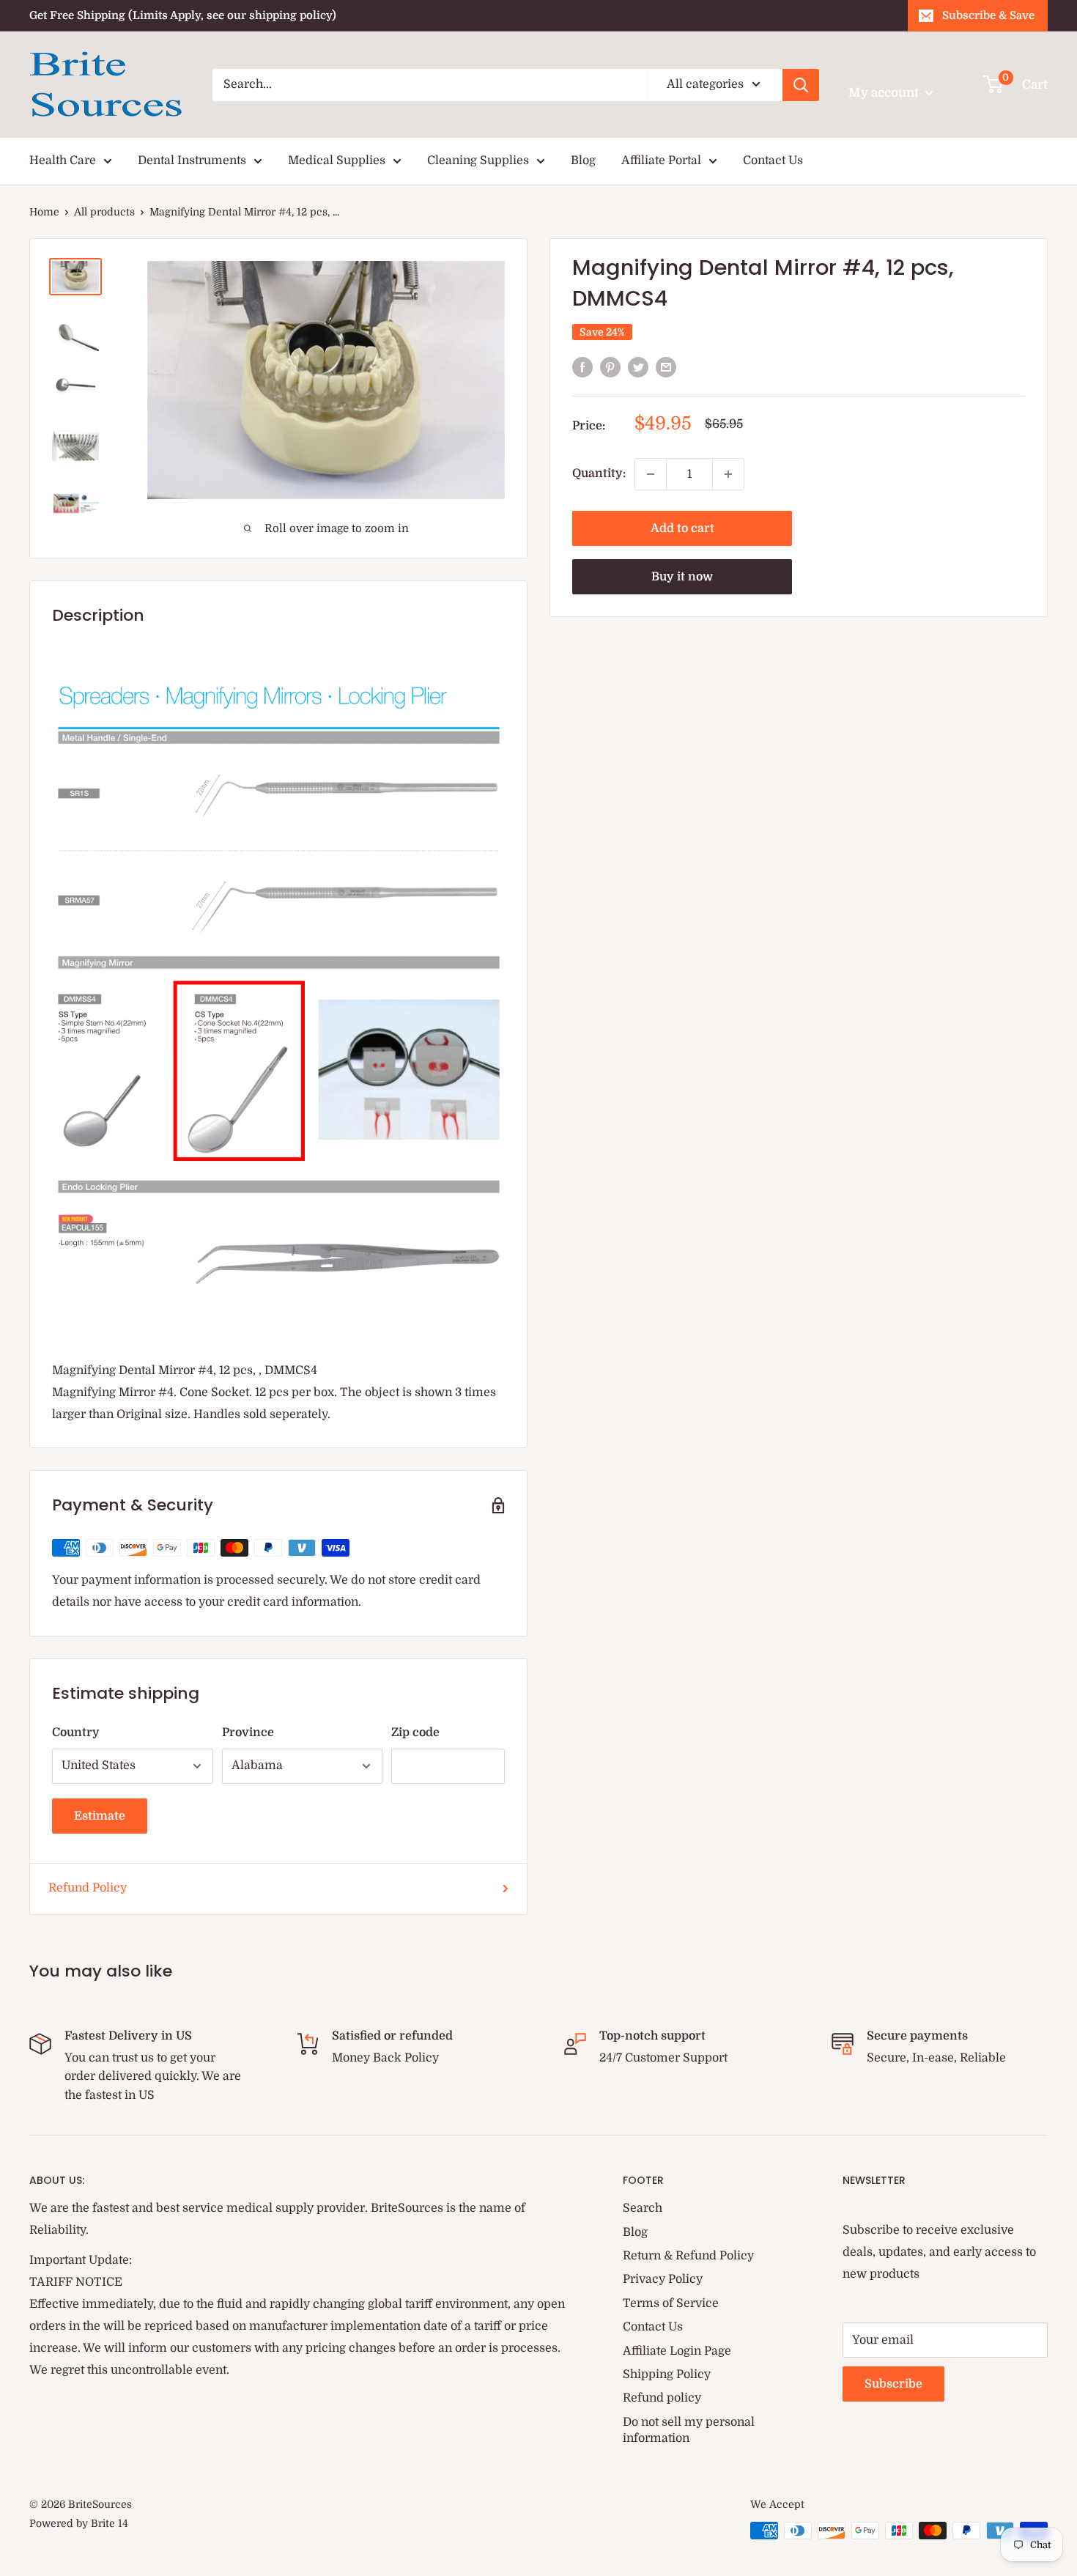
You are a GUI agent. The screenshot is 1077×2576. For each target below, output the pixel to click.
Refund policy (662, 2398)
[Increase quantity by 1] (728, 474)
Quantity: (599, 473)
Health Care (63, 160)
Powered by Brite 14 (79, 2523)
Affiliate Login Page (677, 2351)
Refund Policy (88, 1888)
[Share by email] (666, 367)
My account (885, 93)
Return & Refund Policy (688, 2256)
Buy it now (682, 577)
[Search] (801, 85)
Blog (583, 160)
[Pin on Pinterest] (610, 367)
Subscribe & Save (988, 15)
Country (76, 1732)
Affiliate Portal (661, 160)
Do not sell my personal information (689, 2430)
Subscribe (893, 2384)
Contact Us (773, 160)
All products (104, 212)
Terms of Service (671, 2303)
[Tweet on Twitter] (638, 367)
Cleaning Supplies (478, 160)
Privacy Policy (663, 2279)
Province (248, 1732)
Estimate (100, 1816)
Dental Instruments (192, 160)
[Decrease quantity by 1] (651, 474)
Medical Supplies (337, 160)
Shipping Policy (667, 2374)
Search (643, 2208)
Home (44, 212)
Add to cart (682, 528)
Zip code (415, 1732)
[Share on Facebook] (582, 367)
